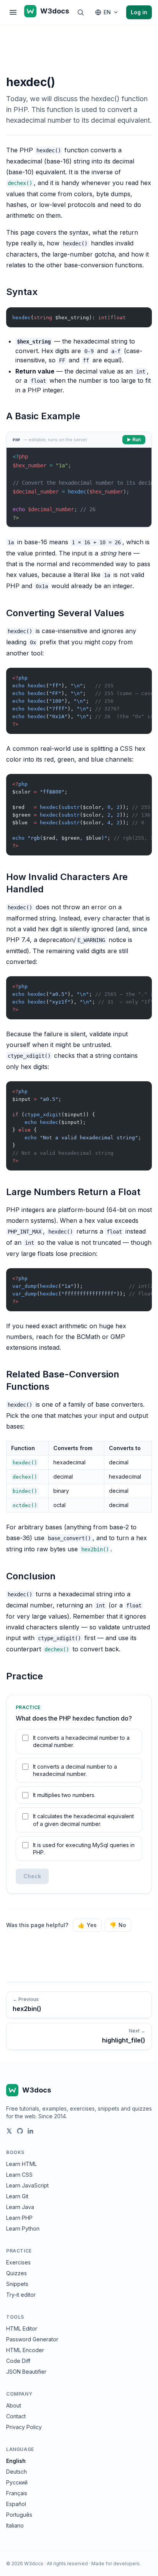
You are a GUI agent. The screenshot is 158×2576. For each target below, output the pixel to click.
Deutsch (16, 2472)
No (118, 1925)
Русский (17, 2482)
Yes (87, 1925)
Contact (16, 2416)
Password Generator (32, 2339)
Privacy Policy (24, 2427)
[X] (9, 2131)
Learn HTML (21, 2164)
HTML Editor (22, 2328)
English (16, 2461)
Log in (139, 12)
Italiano (15, 2525)
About (14, 2405)
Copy (140, 315)
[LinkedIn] (31, 2131)
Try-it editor (21, 2295)
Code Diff (18, 2361)
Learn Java (20, 2207)
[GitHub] (20, 2131)
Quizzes (16, 2273)
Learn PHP (19, 2218)
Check (32, 1876)
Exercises (18, 2262)
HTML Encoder (25, 2350)
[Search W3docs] (81, 12)
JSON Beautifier (26, 2372)
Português (19, 2515)
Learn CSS (19, 2175)
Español (16, 2504)
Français (17, 2493)
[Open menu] (13, 12)
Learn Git (17, 2196)
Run (137, 439)
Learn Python (23, 2228)
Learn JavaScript (27, 2185)
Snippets (17, 2284)
